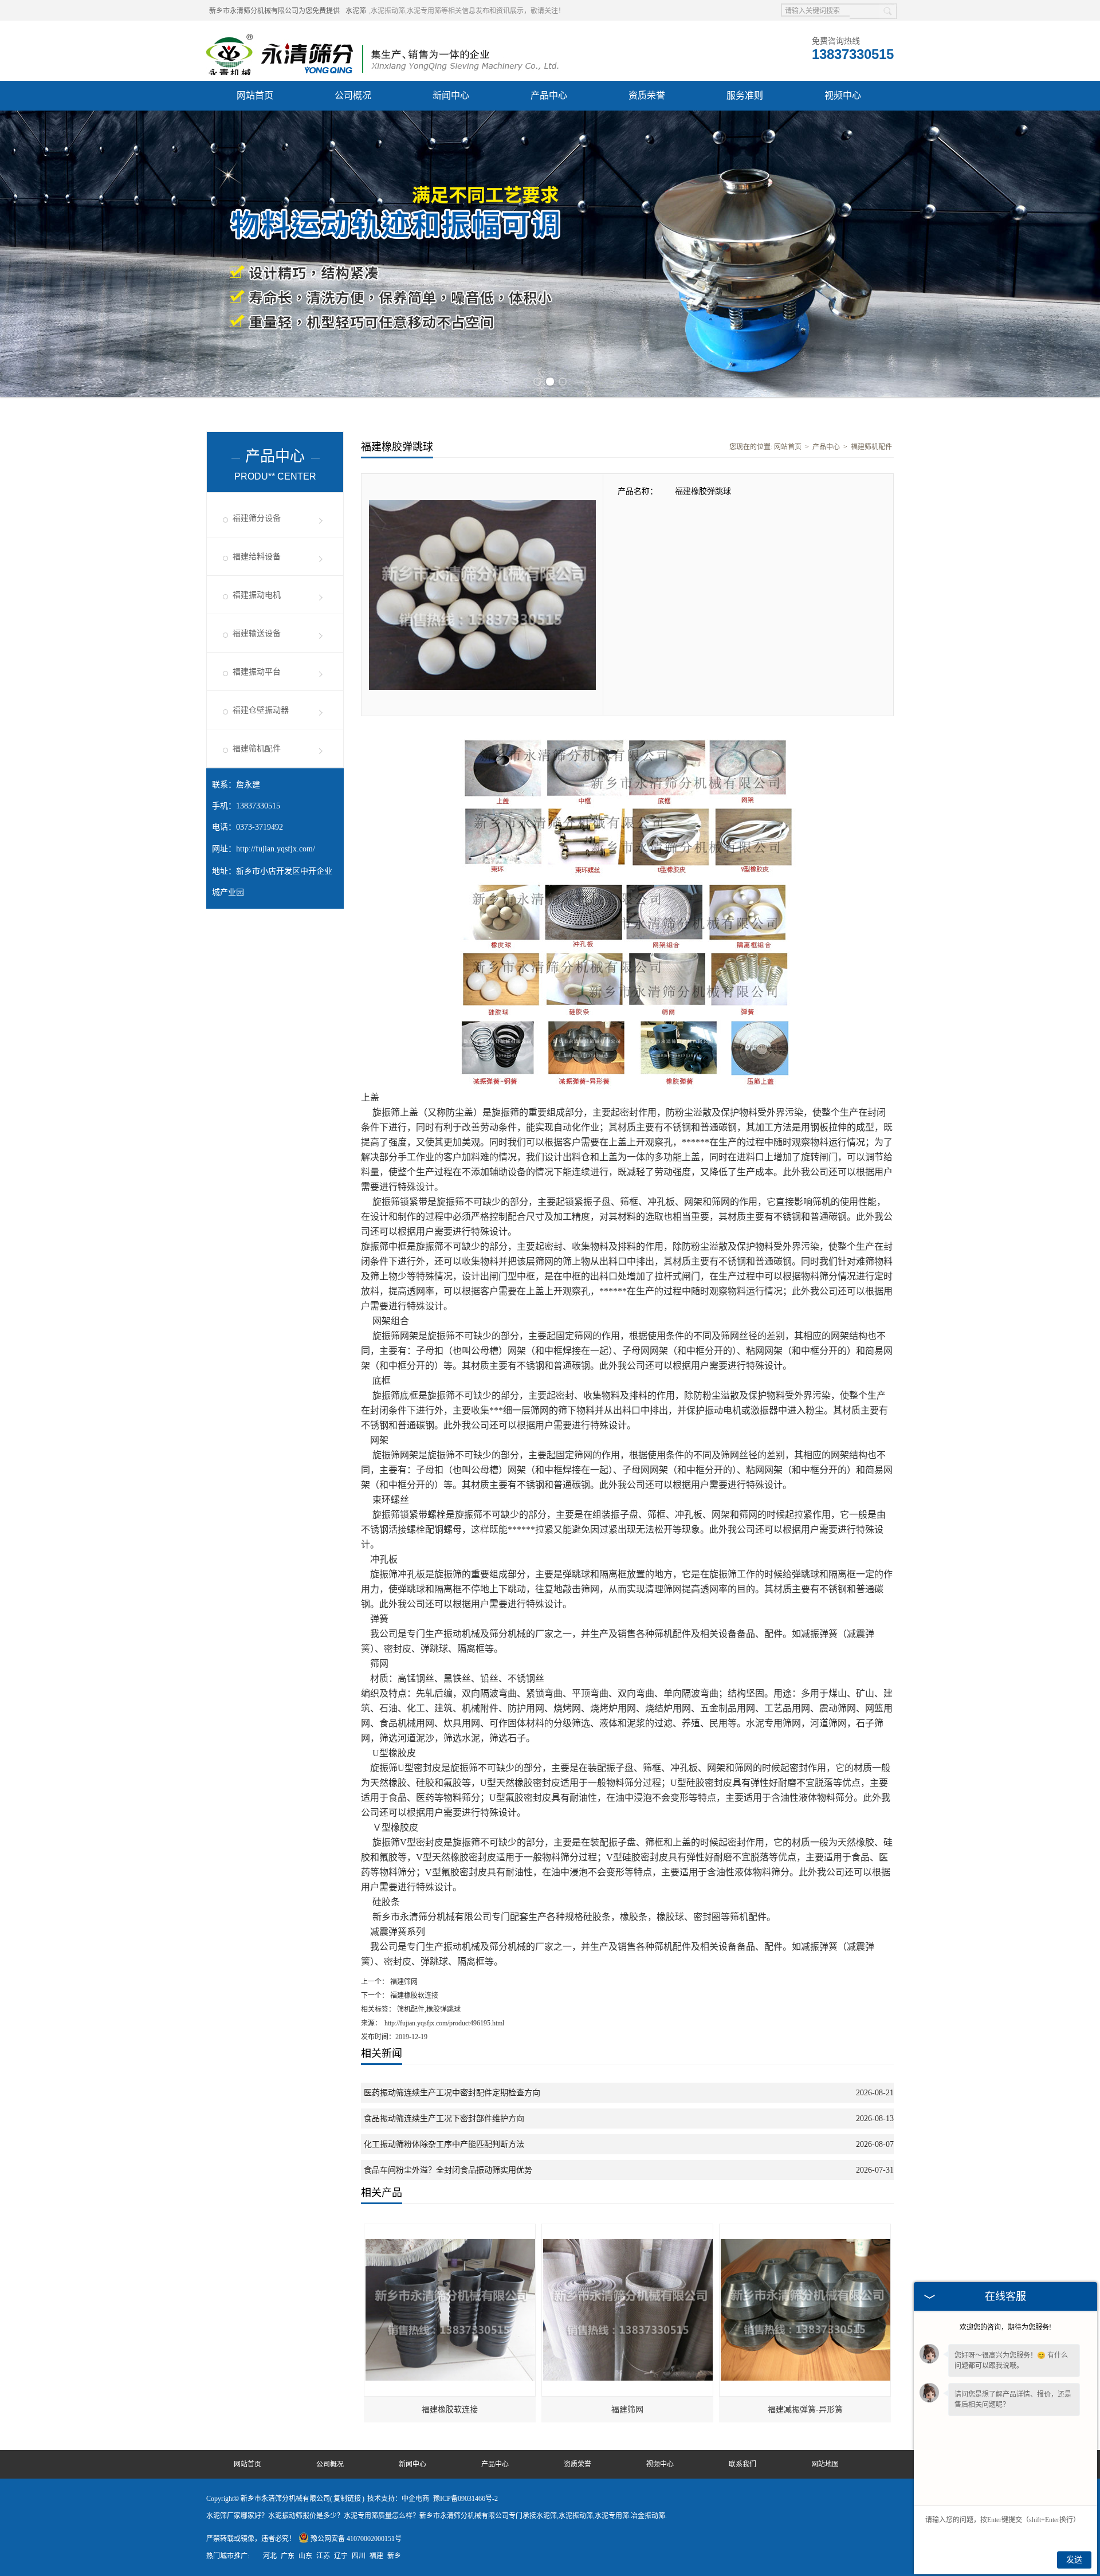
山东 (305, 2556)
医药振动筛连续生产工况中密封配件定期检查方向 (452, 2093)
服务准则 (745, 95)
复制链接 (347, 2499)
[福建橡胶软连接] (450, 2229)
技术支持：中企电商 (398, 2499)
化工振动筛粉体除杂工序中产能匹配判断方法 (444, 2144)
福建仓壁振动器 (261, 710)
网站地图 (825, 2464)
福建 (376, 2556)
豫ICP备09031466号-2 (465, 2499)
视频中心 (843, 95)
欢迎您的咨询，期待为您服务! (1005, 2327)
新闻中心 (451, 95)
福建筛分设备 (257, 518)
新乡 (394, 2556)
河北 (270, 2556)
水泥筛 (356, 11)
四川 (359, 2556)
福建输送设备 (257, 633)
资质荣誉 (647, 95)
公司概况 (353, 95)
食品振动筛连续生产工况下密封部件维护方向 (444, 2118)
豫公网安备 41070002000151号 (356, 2539)
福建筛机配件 (257, 749)
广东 (288, 2556)
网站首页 (255, 95)
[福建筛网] (628, 2229)
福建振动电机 (257, 595)
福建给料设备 (257, 557)
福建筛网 (403, 1982)
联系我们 (742, 2464)
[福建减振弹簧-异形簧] (806, 2229)
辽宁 (341, 2556)
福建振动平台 (257, 672)
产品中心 (549, 95)
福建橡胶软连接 (413, 1996)
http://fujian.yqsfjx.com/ (276, 849)
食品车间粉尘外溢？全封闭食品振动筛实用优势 (448, 2170)
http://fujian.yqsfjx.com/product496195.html (444, 2023)
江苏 (323, 2556)
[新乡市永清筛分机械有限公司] (382, 35)
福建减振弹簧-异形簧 (805, 2410)
